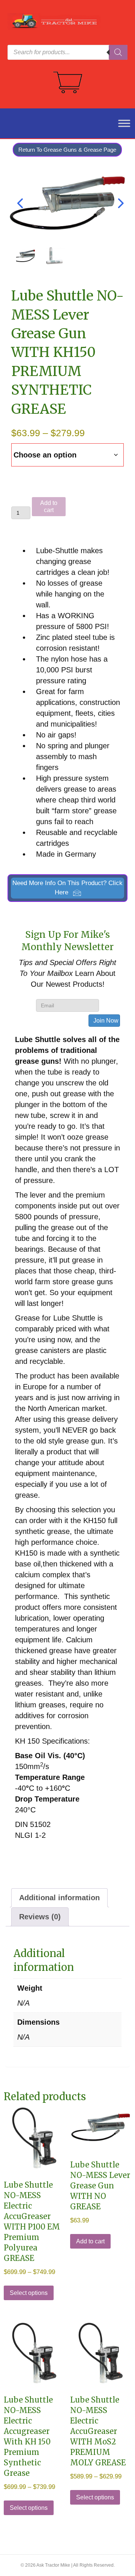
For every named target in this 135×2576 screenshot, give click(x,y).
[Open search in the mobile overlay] (67, 52)
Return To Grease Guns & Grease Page (67, 150)
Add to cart (49, 506)
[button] (67, 888)
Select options (29, 2293)
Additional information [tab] (59, 1898)
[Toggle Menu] (120, 123)
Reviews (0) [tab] (40, 1917)
